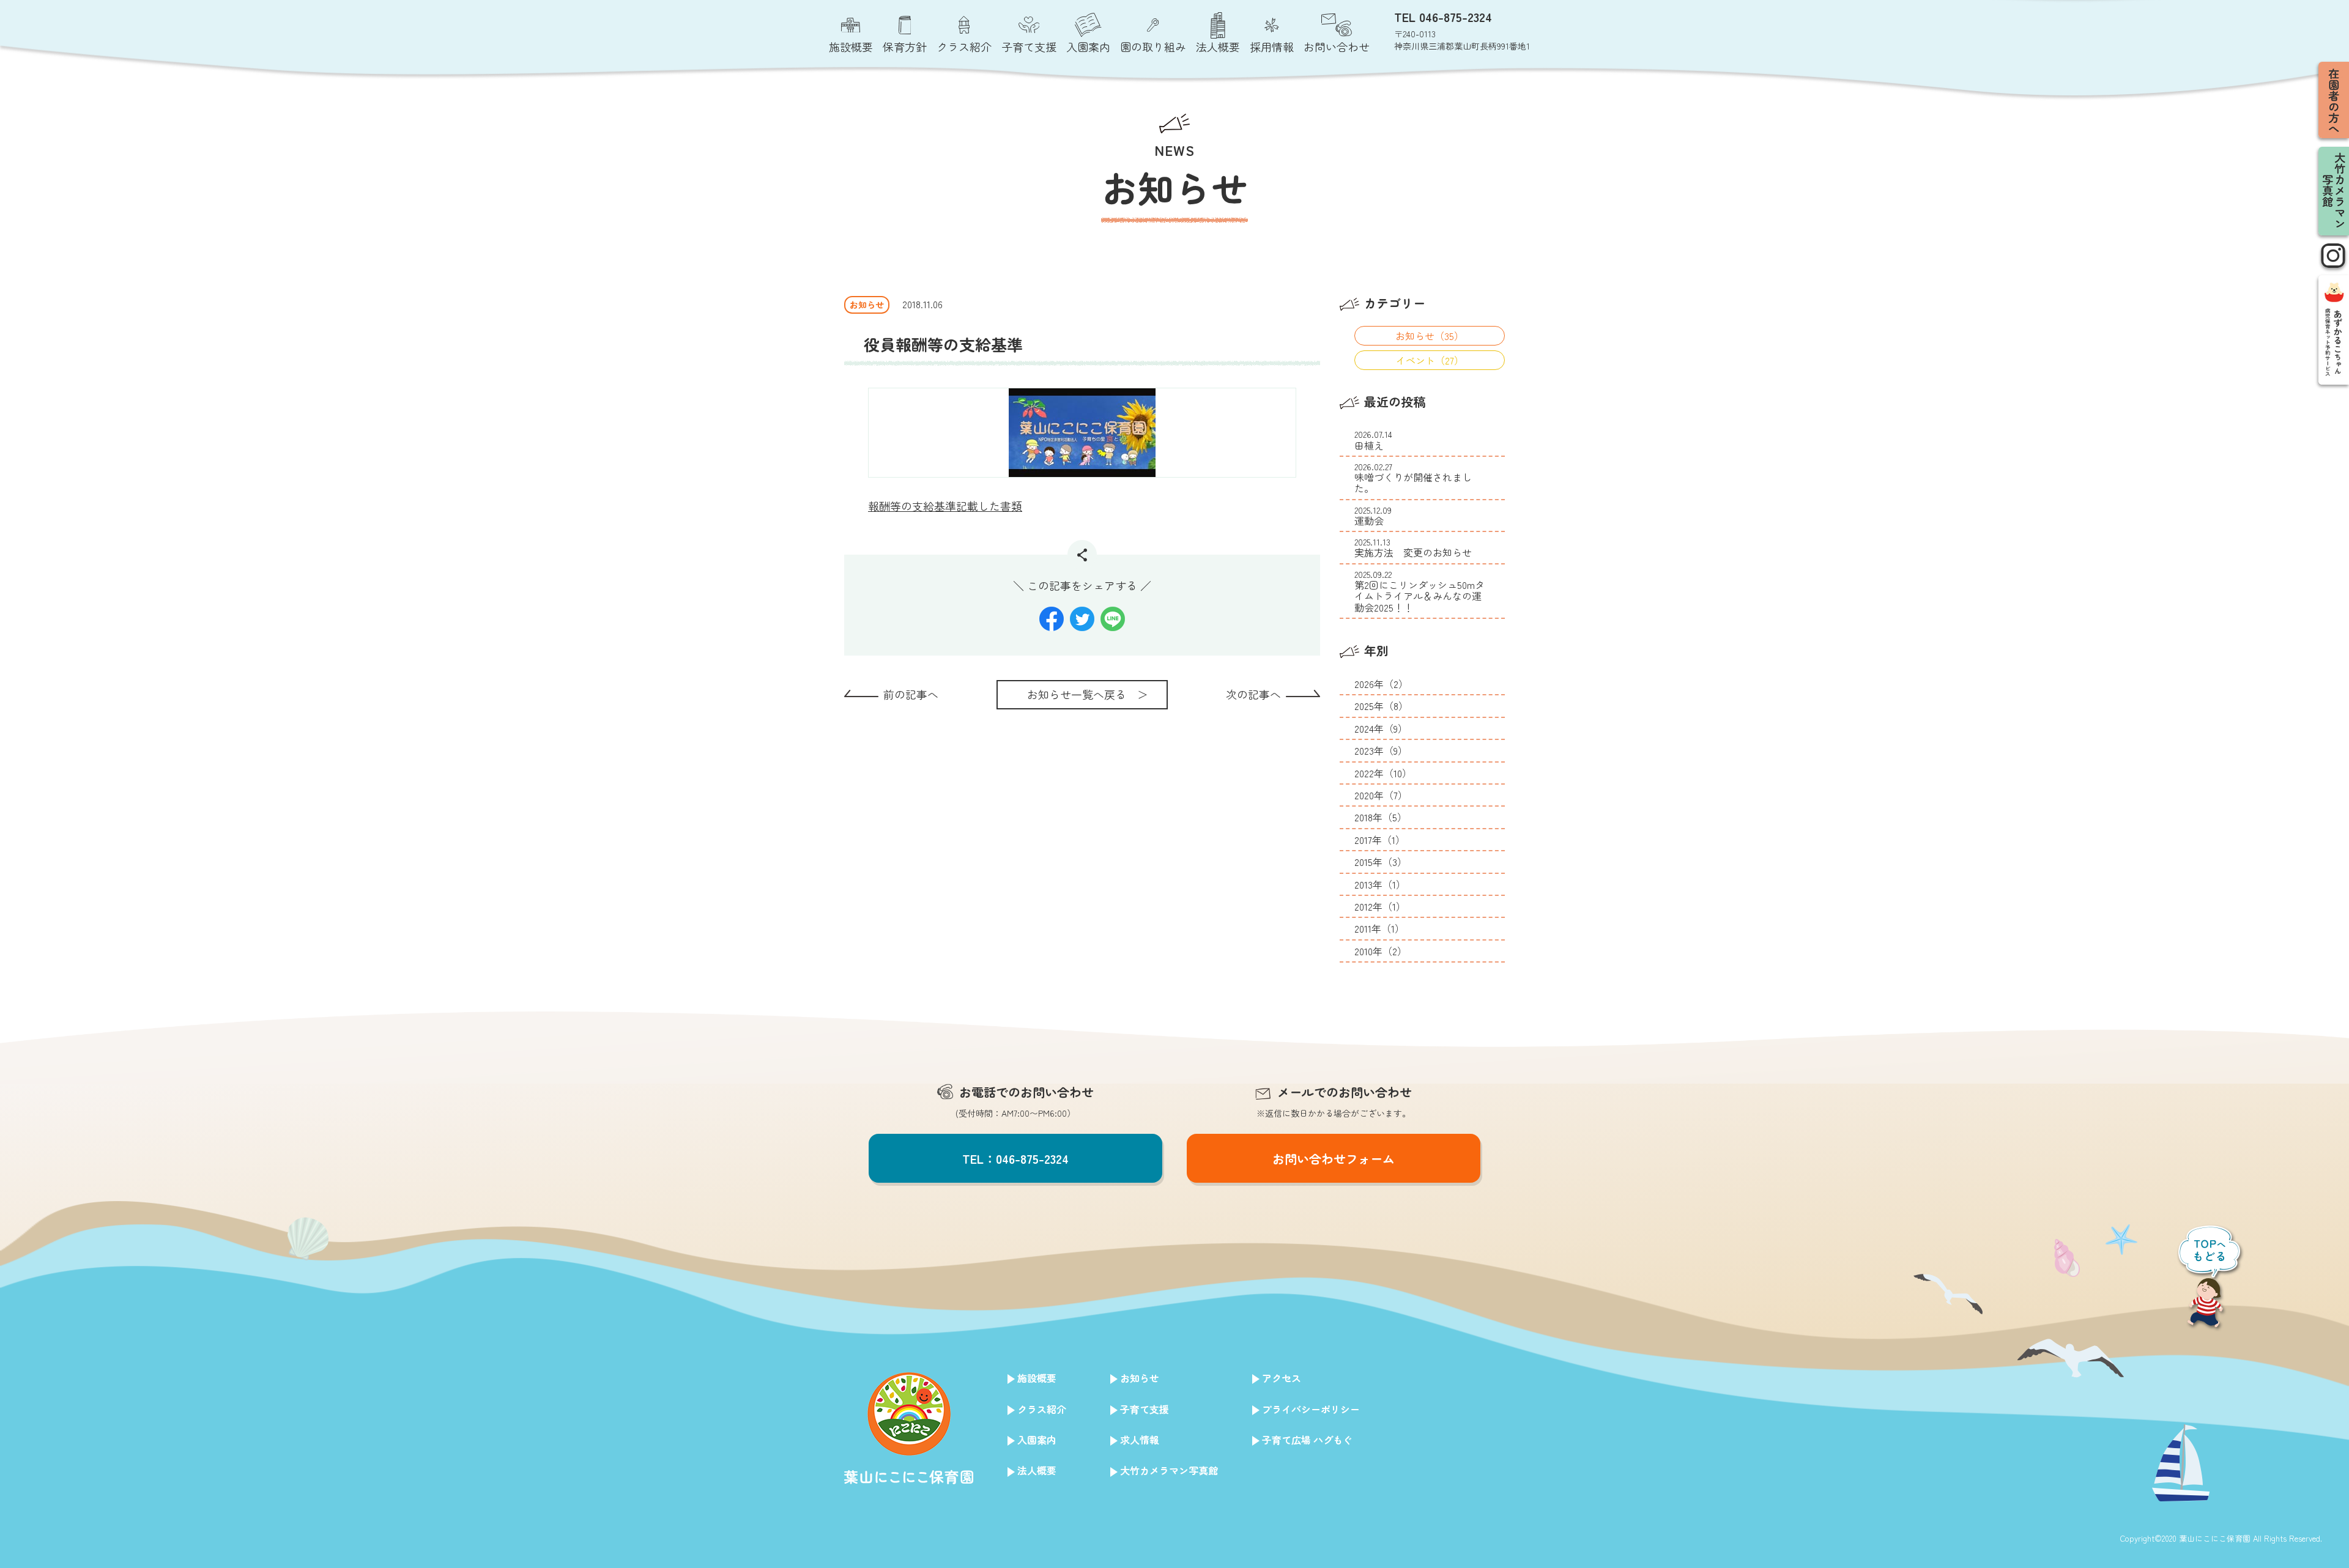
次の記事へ (1253, 694)
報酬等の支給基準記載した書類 (945, 506)
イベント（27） (1430, 360)
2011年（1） (1379, 928)
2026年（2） (1381, 684)
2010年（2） (1381, 951)
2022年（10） (1383, 773)
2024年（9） (1381, 728)
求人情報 (1140, 1440)
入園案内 (1037, 1440)
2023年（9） (1381, 750)
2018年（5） (1381, 817)
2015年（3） (1381, 862)
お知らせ (1140, 1378)
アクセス (1282, 1378)
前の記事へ (911, 694)
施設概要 (1037, 1378)
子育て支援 (1145, 1409)
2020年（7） (1381, 795)
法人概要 (1037, 1470)
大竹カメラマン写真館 (1169, 1470)
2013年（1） (1380, 884)
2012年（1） (1380, 906)
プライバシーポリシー (1311, 1409)
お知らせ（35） (1430, 336)
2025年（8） (1381, 706)
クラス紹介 (1042, 1409)
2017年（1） (1380, 840)
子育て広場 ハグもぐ (1307, 1440)
